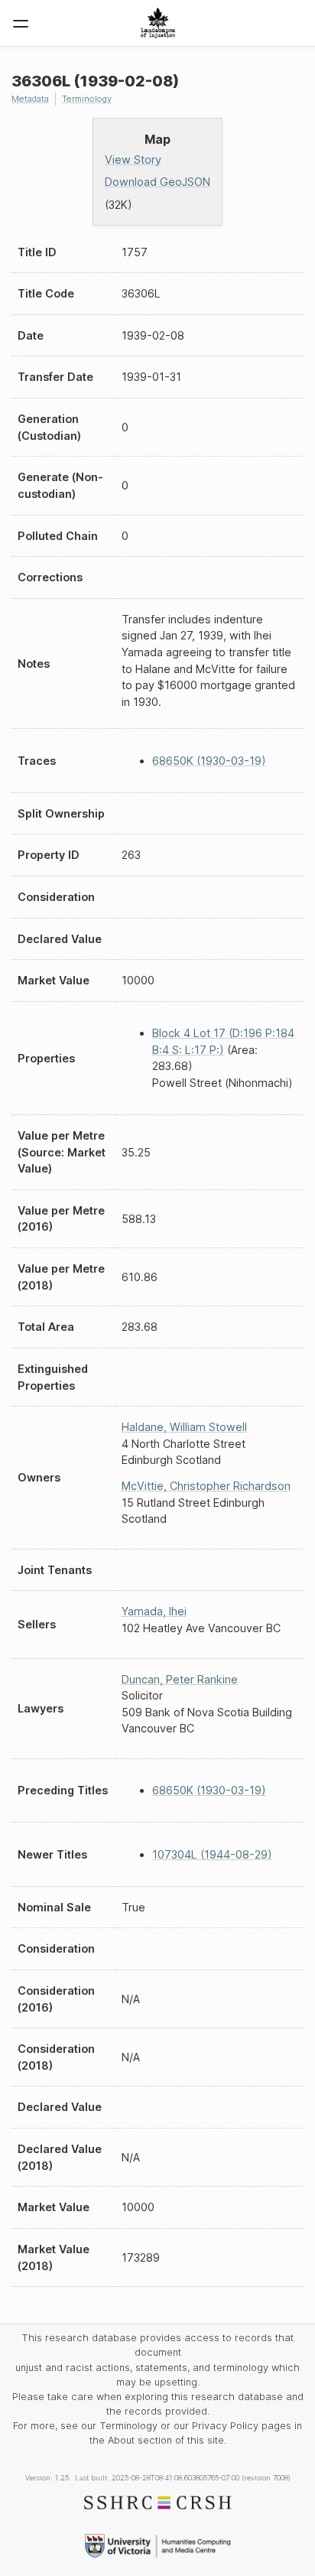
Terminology (87, 99)
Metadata (30, 99)
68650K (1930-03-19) (209, 761)
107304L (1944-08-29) (212, 1854)
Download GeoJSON (157, 182)
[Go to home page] (158, 23)
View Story (133, 159)
